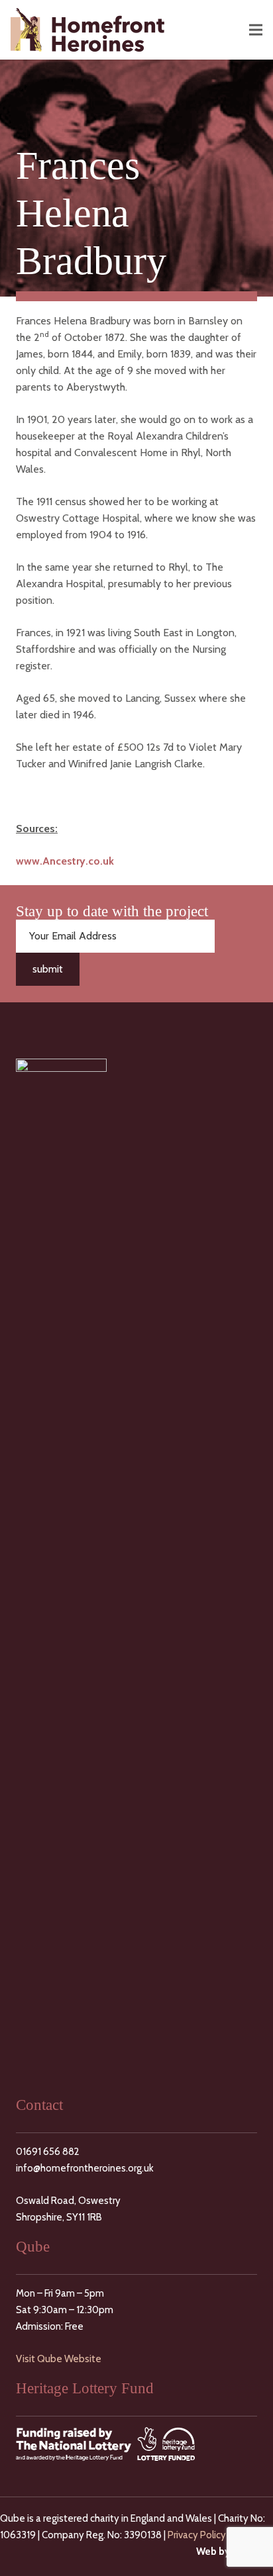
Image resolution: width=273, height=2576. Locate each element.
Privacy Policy (197, 2535)
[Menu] (256, 30)
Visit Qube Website (59, 2359)
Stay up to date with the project (112, 911)
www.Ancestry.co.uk (65, 861)
